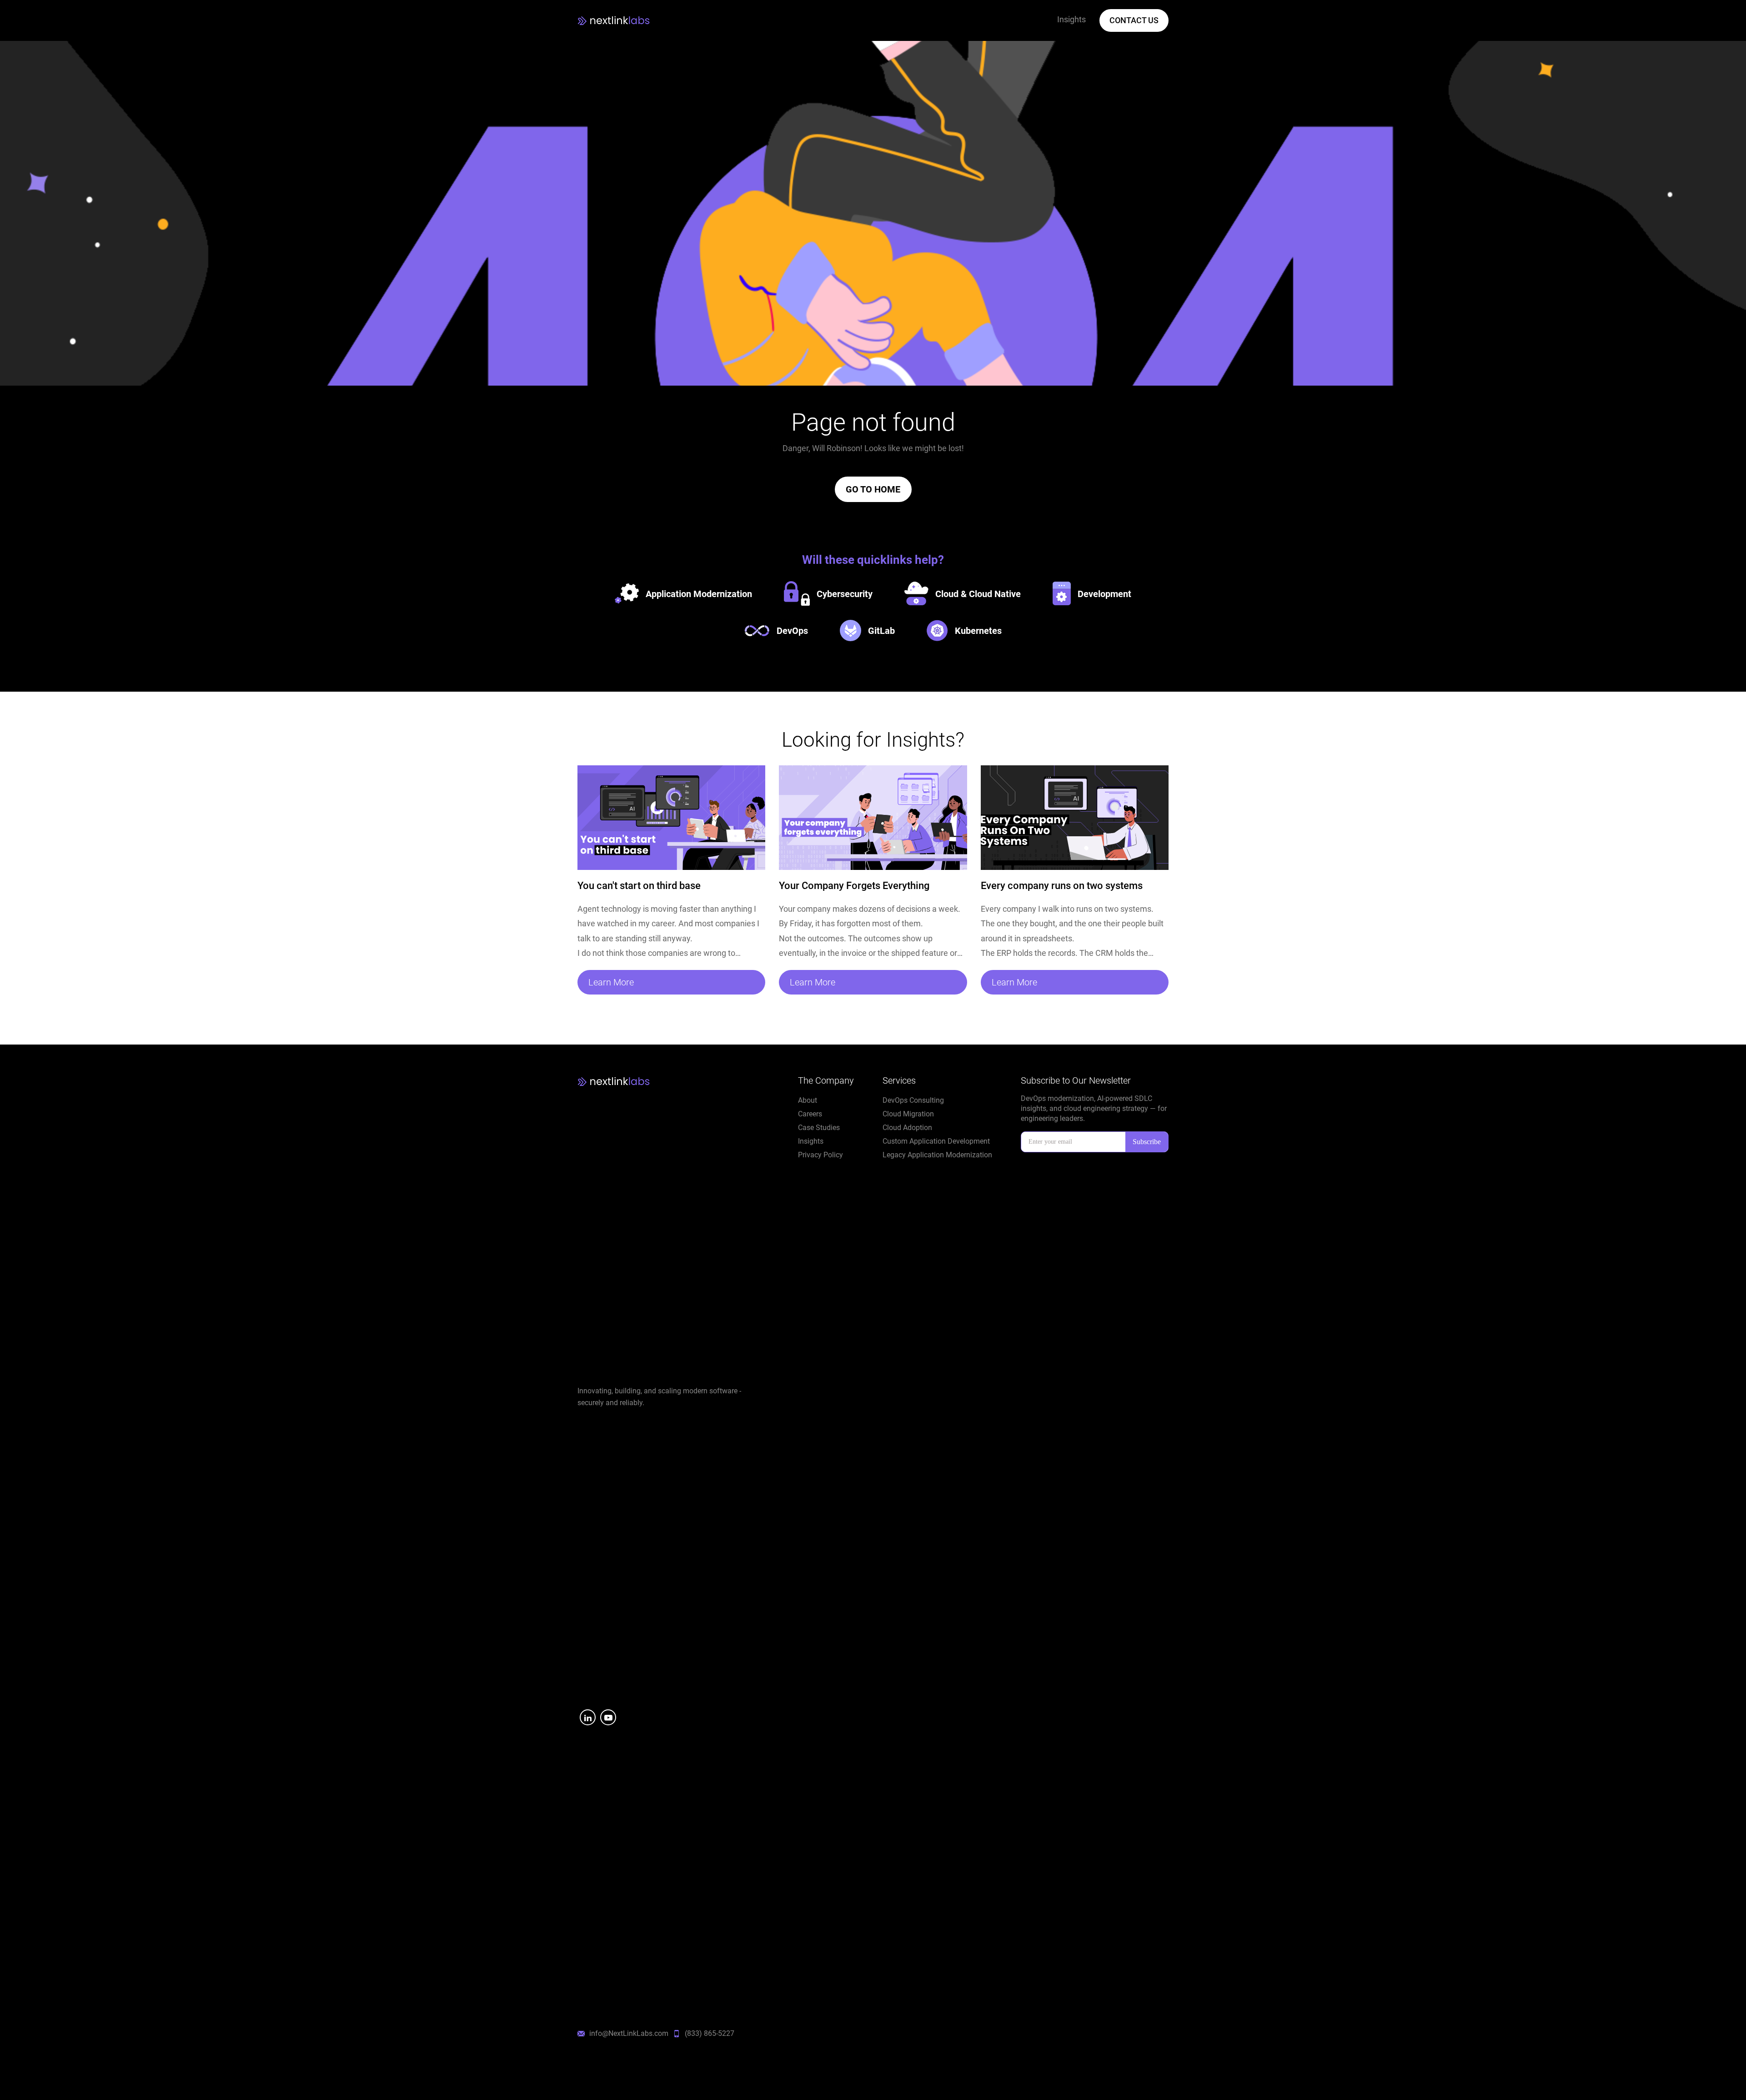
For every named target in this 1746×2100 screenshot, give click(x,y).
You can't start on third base (639, 886)
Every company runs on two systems (1062, 886)
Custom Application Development (936, 1141)
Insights (811, 1141)
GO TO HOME (873, 489)
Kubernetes (978, 631)
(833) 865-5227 (710, 2033)
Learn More (611, 982)
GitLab (881, 631)
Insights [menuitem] (1071, 19)
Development (1104, 594)
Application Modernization (699, 594)
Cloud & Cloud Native (978, 594)
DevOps (792, 631)
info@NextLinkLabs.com (629, 2033)
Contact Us (1134, 20)
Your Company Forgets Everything (854, 886)
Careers (810, 1114)
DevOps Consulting (913, 1100)
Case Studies (819, 1128)
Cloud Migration (908, 1114)
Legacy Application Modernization (937, 1155)
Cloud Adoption (907, 1128)
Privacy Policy (820, 1155)
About (808, 1100)
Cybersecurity (845, 594)
